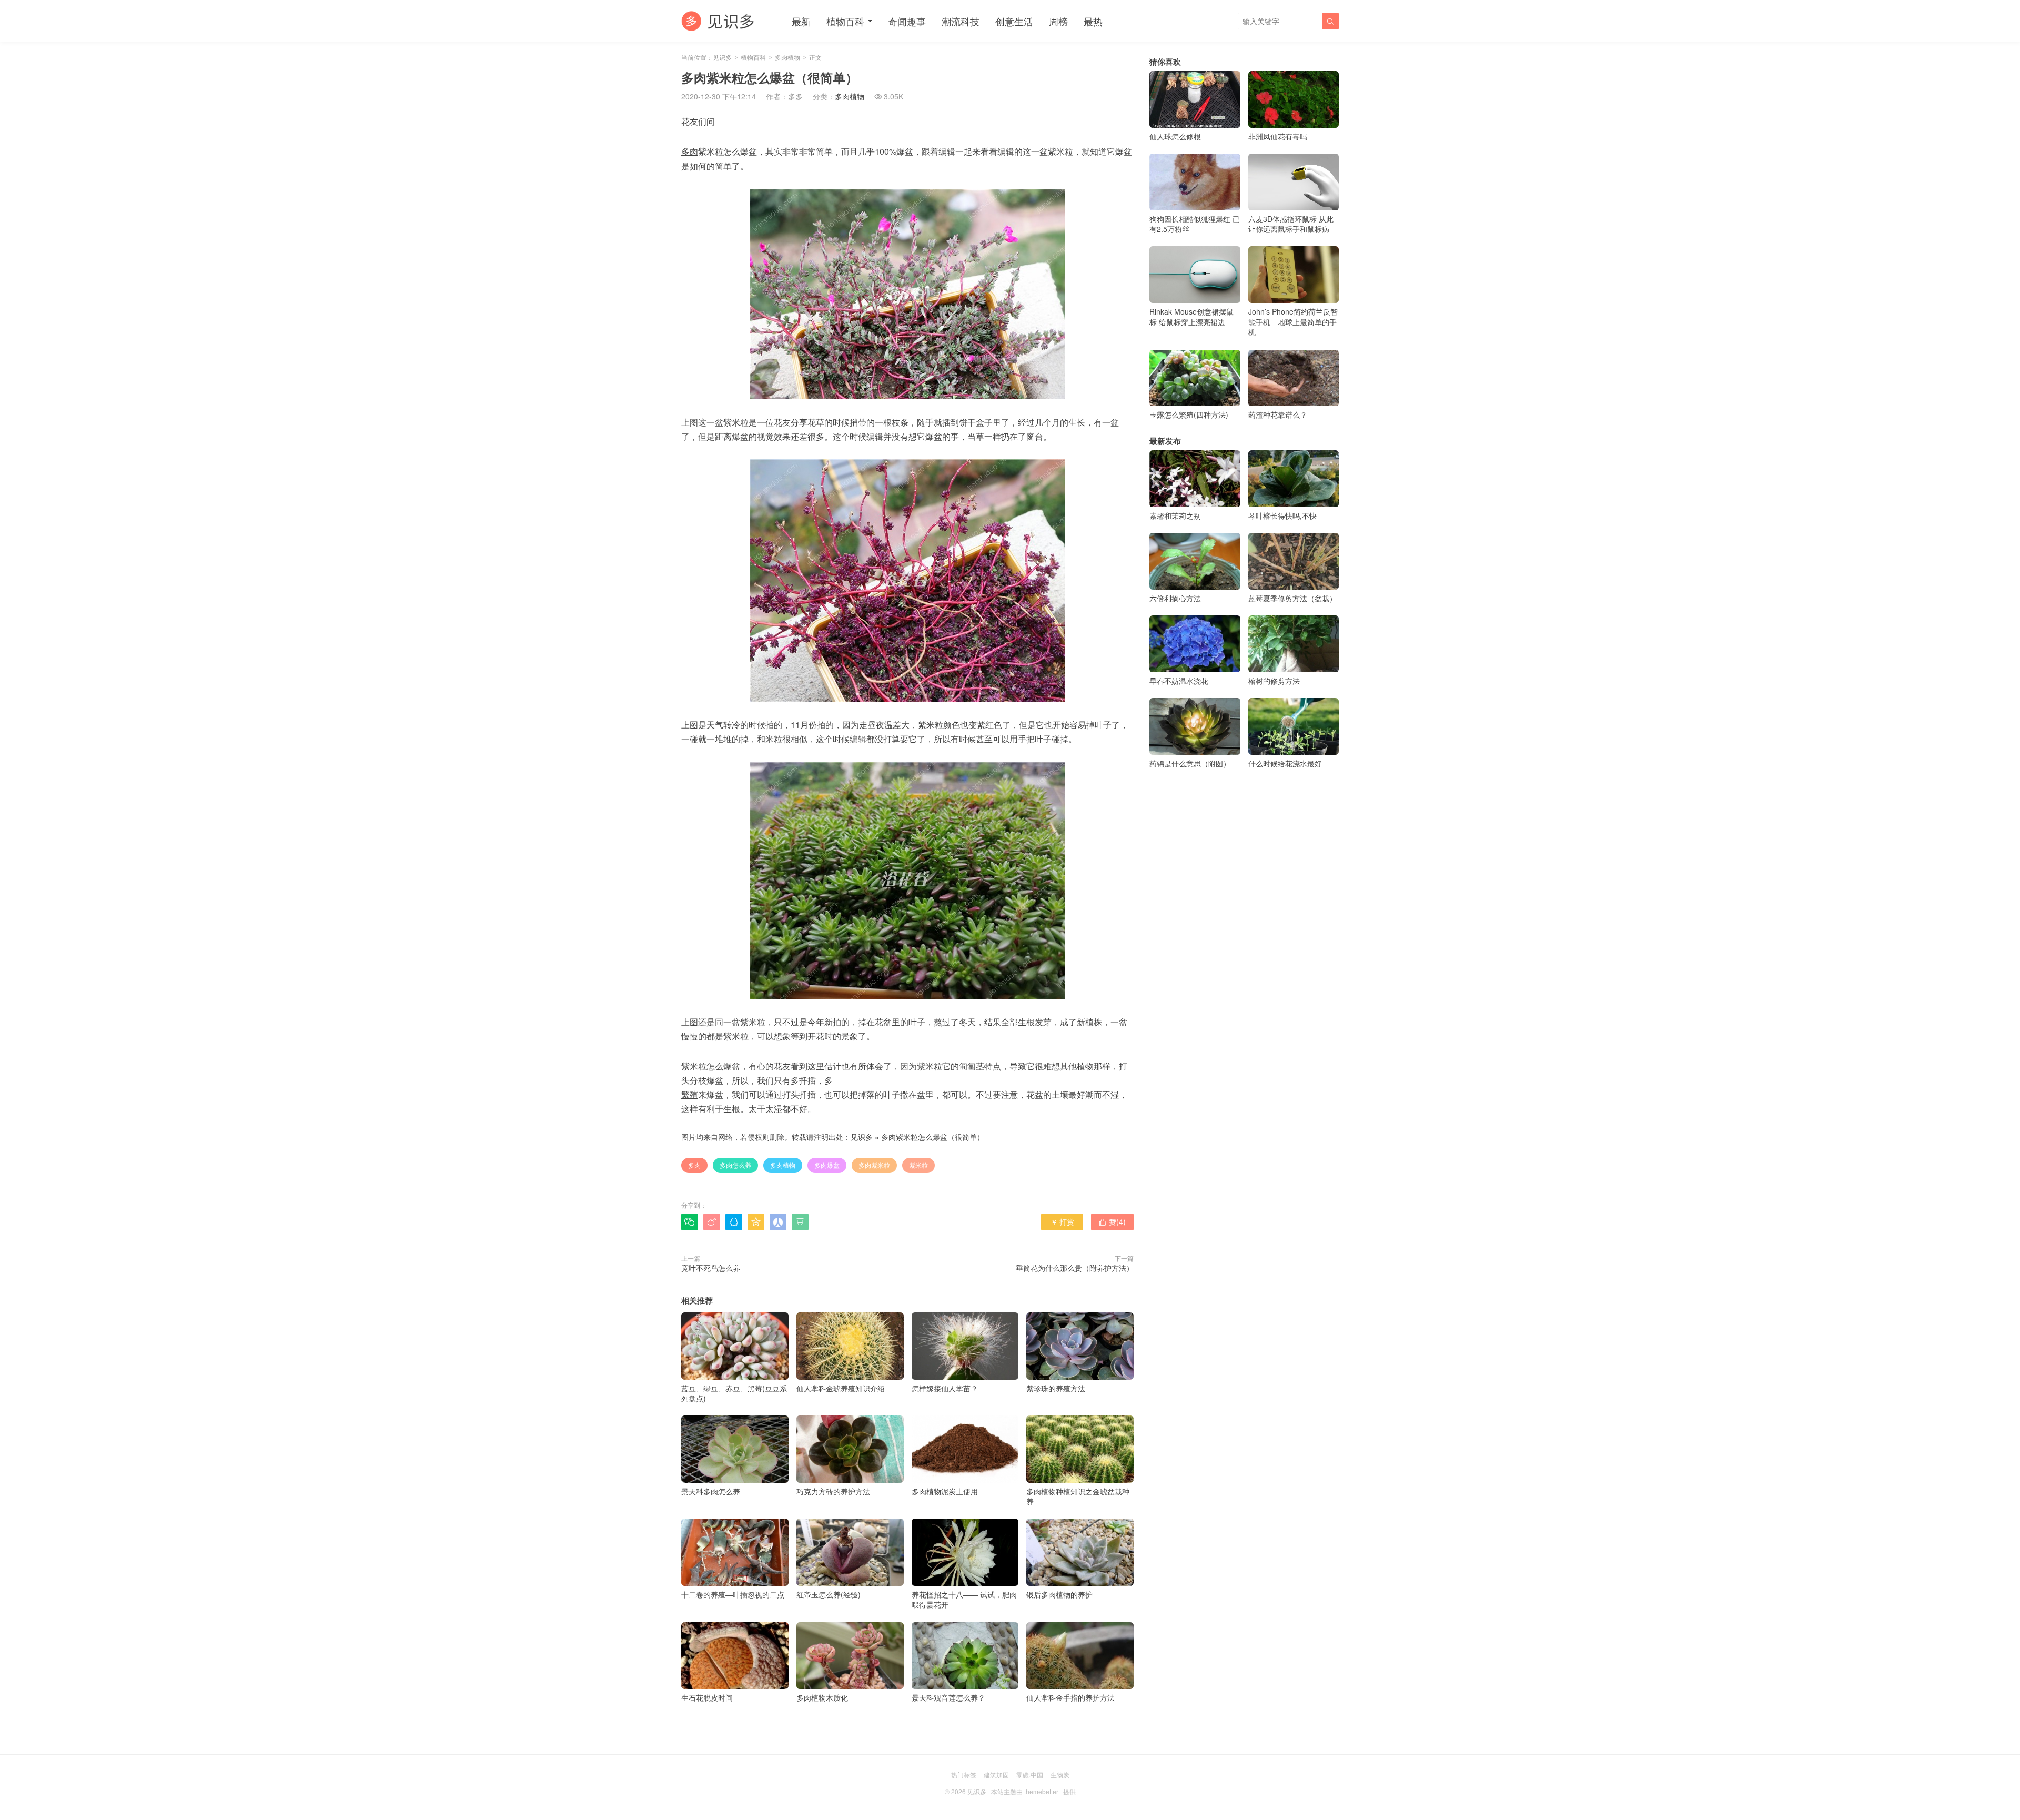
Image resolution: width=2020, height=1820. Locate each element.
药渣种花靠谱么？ (1278, 414)
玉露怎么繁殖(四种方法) (1189, 414)
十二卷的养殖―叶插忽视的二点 (733, 1594)
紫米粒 (918, 1165)
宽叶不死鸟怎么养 (711, 1268)
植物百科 (845, 21)
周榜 (1058, 21)
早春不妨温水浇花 (1179, 681)
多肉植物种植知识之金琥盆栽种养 (1078, 1496)
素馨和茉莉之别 (1175, 515)
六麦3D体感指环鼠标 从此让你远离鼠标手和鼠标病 (1291, 224)
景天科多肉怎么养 (711, 1491)
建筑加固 (996, 1774)
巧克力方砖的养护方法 (833, 1491)
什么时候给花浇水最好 (1285, 763)
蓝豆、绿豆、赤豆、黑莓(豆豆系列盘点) (734, 1393)
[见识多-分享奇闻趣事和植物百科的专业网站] (718, 21)
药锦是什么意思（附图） (1190, 763)
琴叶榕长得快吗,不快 (1282, 515)
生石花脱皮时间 (707, 1697)
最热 (1093, 21)
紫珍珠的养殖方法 (1056, 1388)
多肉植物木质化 (822, 1697)
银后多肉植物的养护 (1059, 1594)
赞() (1112, 1221)
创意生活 (1014, 21)
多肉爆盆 (827, 1165)
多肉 (694, 1165)
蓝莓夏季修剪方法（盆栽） (1292, 598)
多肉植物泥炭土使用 (945, 1491)
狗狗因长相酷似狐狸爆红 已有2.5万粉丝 (1195, 224)
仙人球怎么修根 (1175, 136)
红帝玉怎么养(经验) (829, 1594)
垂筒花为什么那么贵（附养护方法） (1075, 1268)
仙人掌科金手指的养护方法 (1070, 1697)
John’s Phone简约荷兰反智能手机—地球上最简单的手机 (1293, 322)
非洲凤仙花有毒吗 (1278, 136)
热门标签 (964, 1774)
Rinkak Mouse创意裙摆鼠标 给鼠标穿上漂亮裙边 (1191, 316)
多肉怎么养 (735, 1165)
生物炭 (1060, 1774)
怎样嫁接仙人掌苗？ (945, 1388)
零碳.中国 (1030, 1774)
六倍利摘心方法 (1175, 598)
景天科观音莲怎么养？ (948, 1697)
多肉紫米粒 (874, 1165)
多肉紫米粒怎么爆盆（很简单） (933, 1137)
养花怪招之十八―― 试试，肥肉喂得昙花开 (964, 1599)
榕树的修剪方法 (1274, 681)
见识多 (722, 57)
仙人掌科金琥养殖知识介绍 (841, 1388)
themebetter (1041, 1791)
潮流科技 (961, 21)
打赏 (1062, 1221)
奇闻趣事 (907, 21)
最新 (801, 21)
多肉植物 (787, 57)
